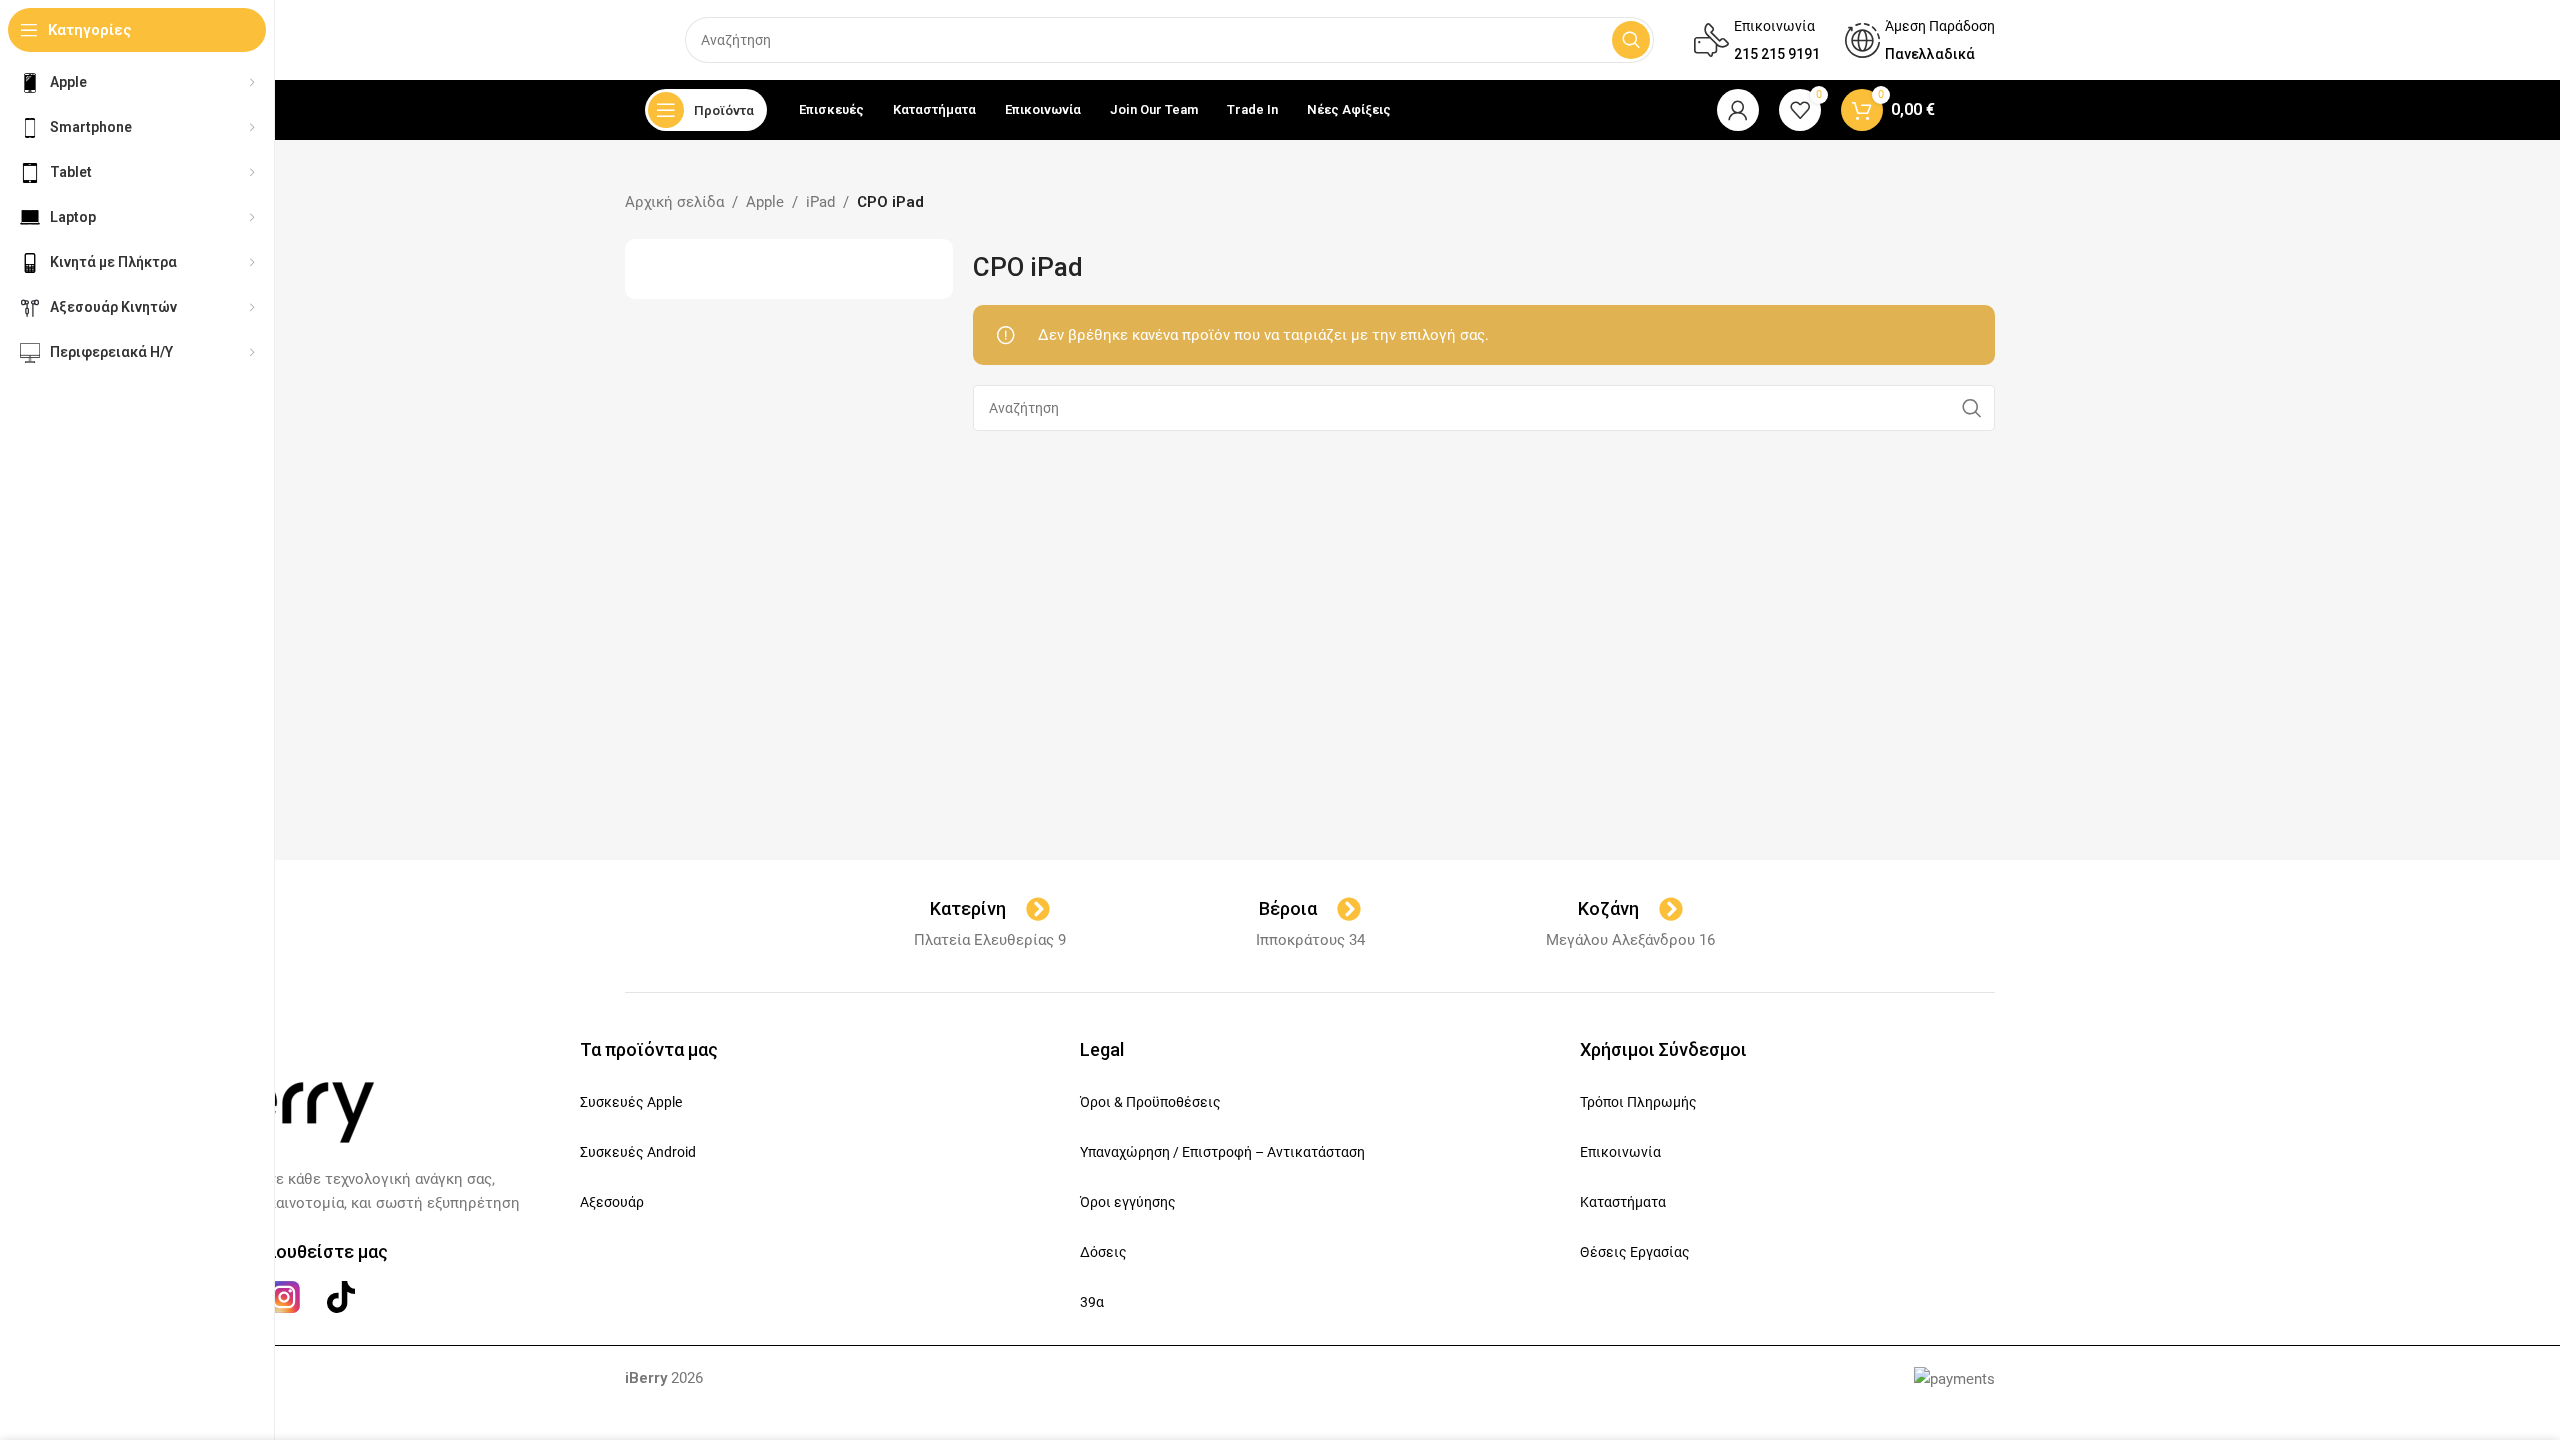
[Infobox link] (1757, 40)
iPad (820, 202)
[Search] (1631, 40)
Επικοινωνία (1620, 1152)
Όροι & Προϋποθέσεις (1150, 1102)
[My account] (1738, 110)
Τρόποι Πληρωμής (1638, 1102)
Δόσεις (1103, 1252)
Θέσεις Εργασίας (1635, 1252)
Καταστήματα (1623, 1202)
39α (1092, 1302)
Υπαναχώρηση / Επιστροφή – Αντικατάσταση (1222, 1152)
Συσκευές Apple (631, 1102)
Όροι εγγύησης (1128, 1202)
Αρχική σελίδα (674, 202)
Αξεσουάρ (612, 1202)
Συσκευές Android (638, 1152)
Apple (765, 202)
